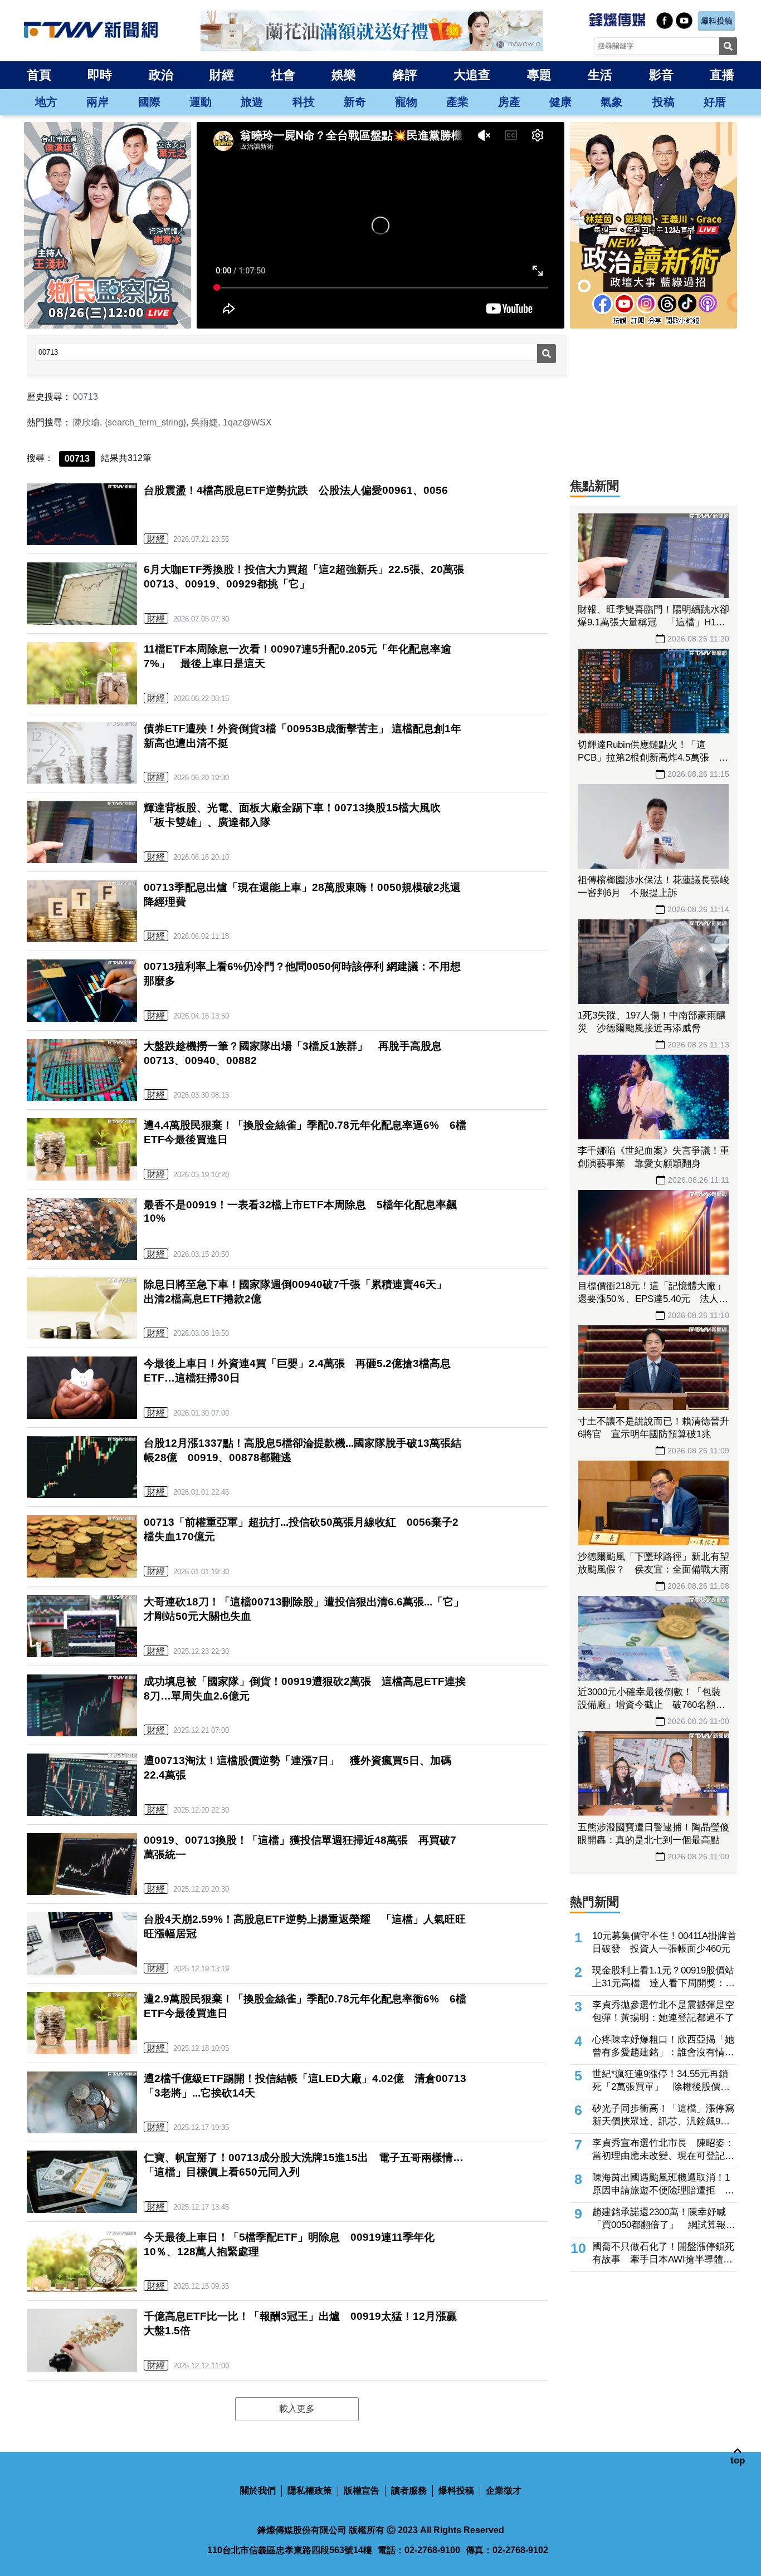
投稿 (664, 102)
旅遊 (252, 102)
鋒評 (405, 75)
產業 (457, 102)
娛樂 (344, 75)
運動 (201, 102)
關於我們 (258, 2491)
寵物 (406, 102)
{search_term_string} (145, 422)
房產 (509, 102)
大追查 (472, 75)
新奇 (355, 102)
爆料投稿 (456, 2491)
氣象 (612, 102)
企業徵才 (504, 2491)
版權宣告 (362, 2491)
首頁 (39, 75)
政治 (161, 75)
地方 (46, 102)
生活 (600, 75)
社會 (283, 75)
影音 (661, 75)
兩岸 (97, 102)
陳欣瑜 (86, 422)
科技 (304, 102)
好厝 (715, 102)
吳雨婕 (204, 422)
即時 (100, 75)
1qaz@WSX (247, 422)
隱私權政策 (310, 2491)
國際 (149, 102)
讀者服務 (409, 2491)
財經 (222, 75)
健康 (560, 102)
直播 (722, 75)
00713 (86, 397)
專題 (539, 75)
